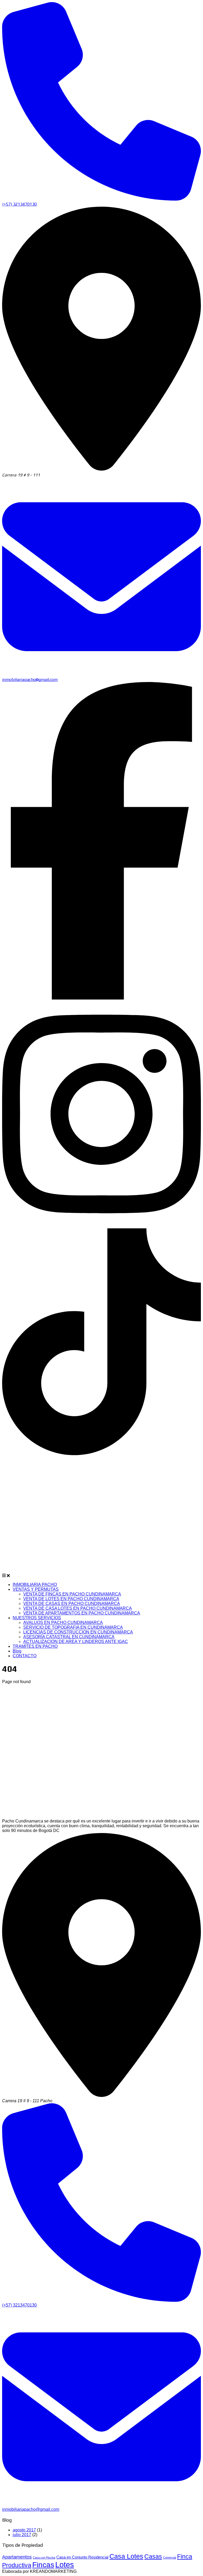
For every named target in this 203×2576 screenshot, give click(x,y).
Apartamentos (17, 2557)
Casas (153, 2556)
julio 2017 (22, 2535)
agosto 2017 (24, 2530)
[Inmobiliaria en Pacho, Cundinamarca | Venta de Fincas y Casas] (87, 1576)
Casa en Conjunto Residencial (82, 2557)
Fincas (43, 2565)
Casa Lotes (126, 2556)
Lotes (65, 2565)
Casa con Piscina (44, 2558)
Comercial (170, 2558)
